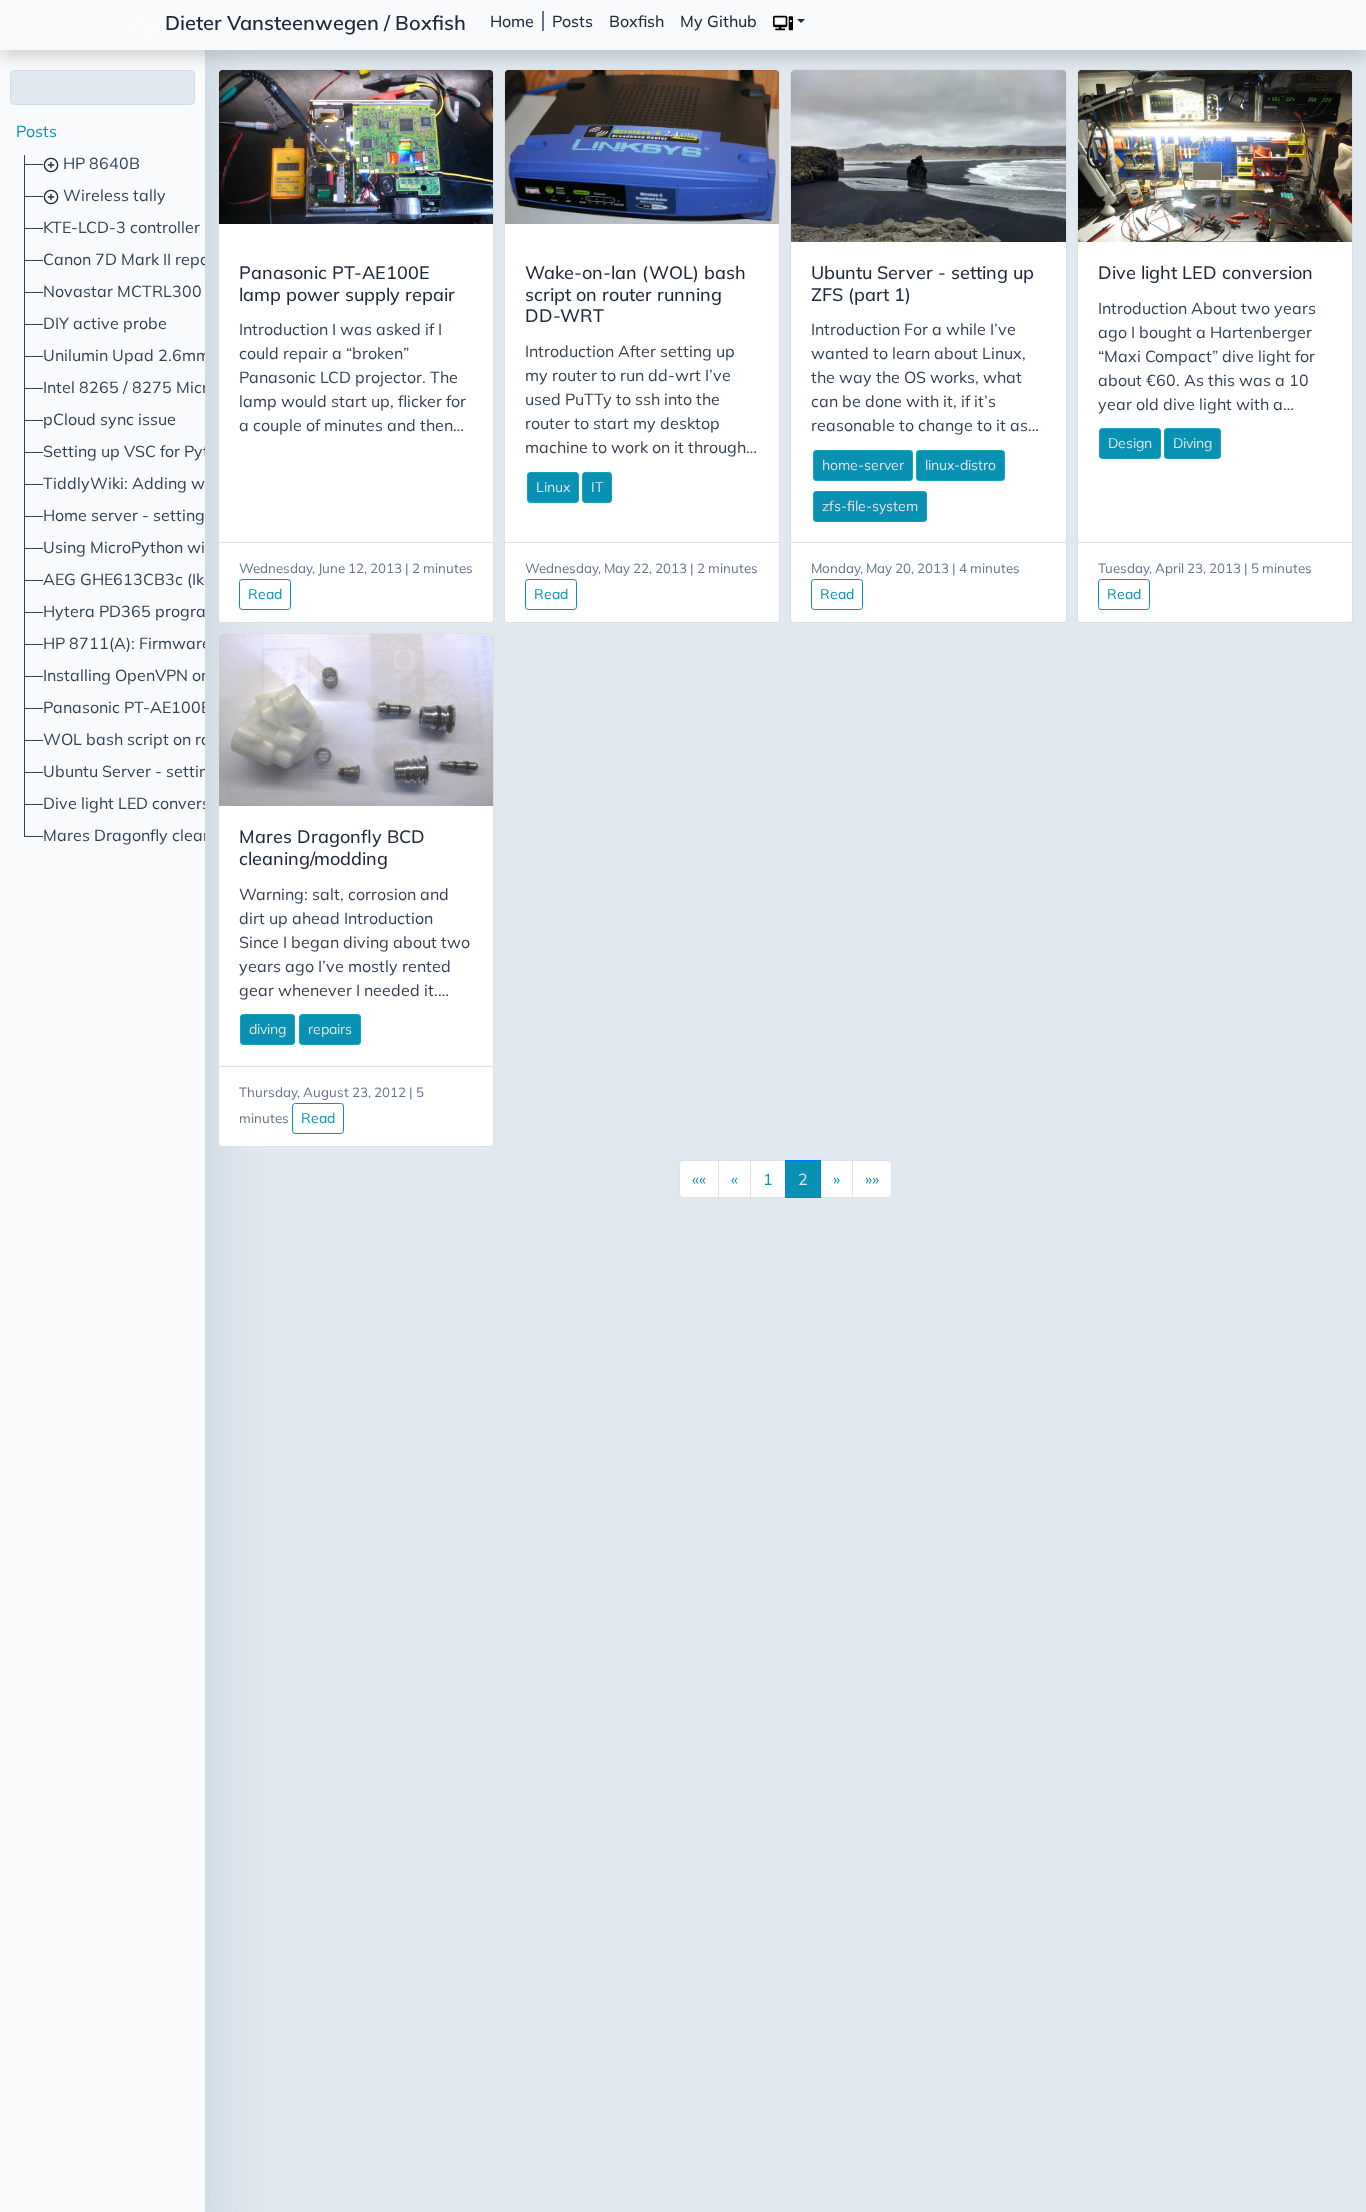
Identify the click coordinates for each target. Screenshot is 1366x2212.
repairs (330, 1029)
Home (512, 21)
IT (597, 487)
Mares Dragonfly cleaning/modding (174, 835)
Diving (1192, 443)
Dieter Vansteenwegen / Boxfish (313, 21)
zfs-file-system (870, 506)
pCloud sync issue (109, 419)
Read (265, 594)
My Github (718, 21)
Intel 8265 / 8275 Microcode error (168, 387)
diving (267, 1029)
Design (1130, 443)
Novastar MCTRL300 (122, 291)
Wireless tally (112, 195)
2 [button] (803, 1179)
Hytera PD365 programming (150, 611)
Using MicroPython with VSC (149, 547)
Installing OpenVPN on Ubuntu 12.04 (180, 675)
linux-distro (960, 465)
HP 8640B (99, 163)
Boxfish (636, 21)
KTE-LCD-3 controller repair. (148, 227)
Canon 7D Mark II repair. (133, 259)
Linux (553, 487)
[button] (789, 22)
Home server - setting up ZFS (152, 515)
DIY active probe (105, 323)
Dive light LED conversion (137, 803)
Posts (572, 21)
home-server (863, 465)
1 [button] (768, 1179)
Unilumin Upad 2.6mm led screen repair (191, 355)
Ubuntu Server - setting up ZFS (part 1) (188, 771)
